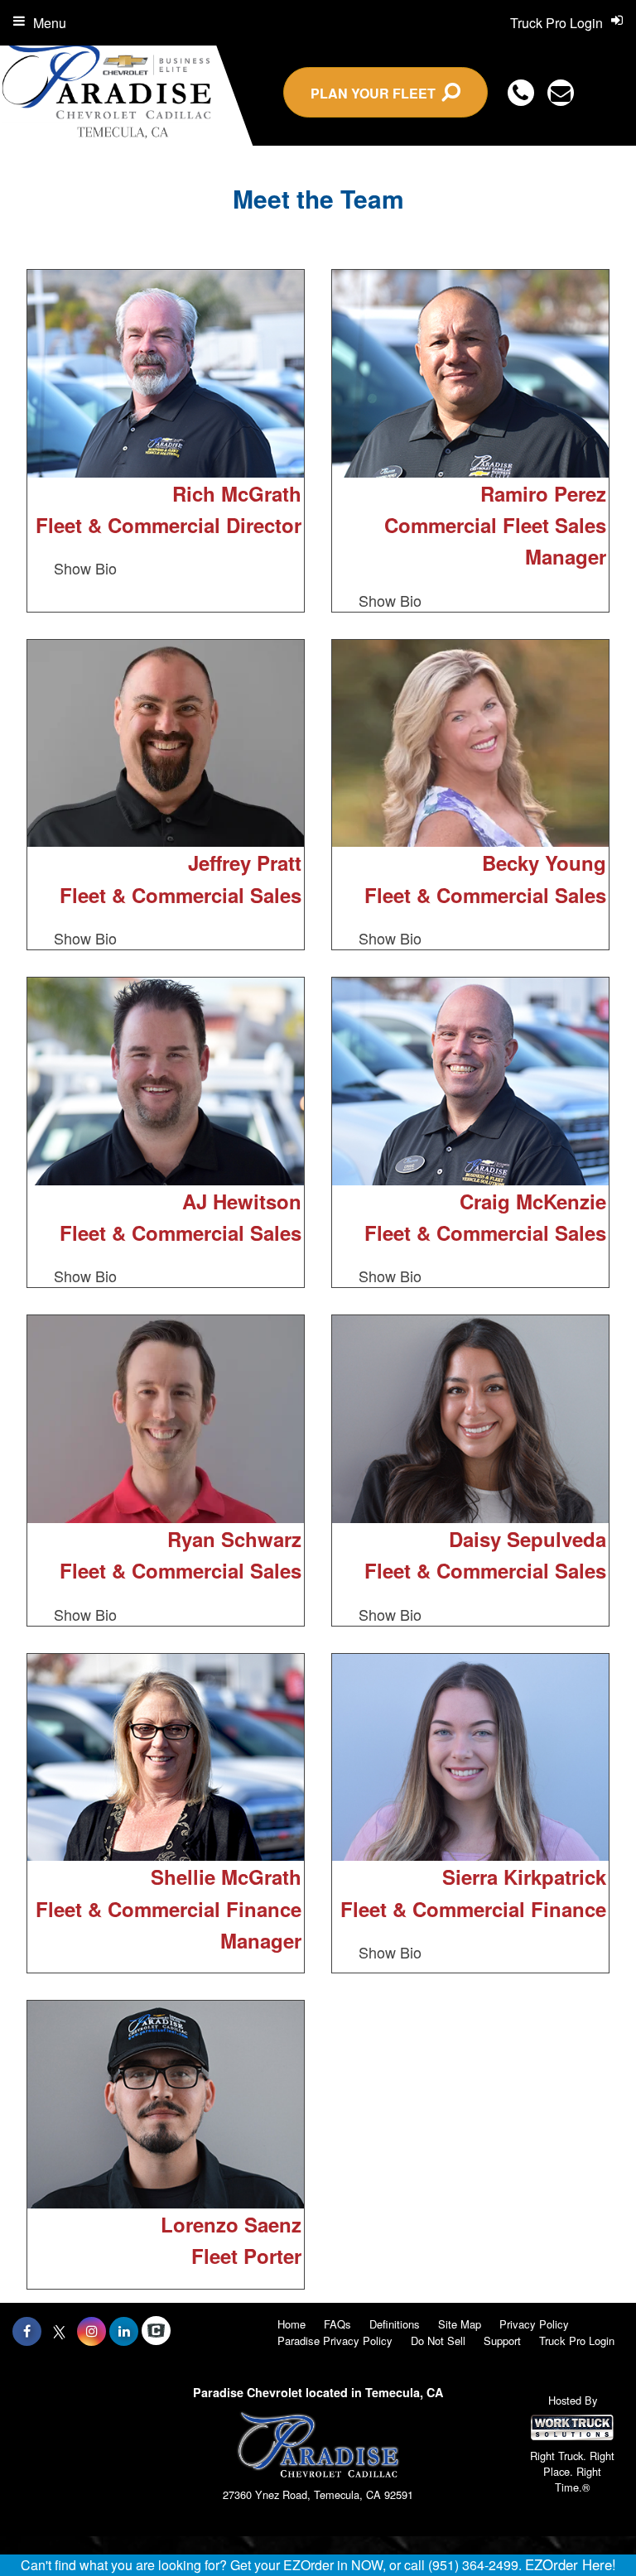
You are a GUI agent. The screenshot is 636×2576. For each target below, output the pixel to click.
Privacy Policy (534, 2324)
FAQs (337, 2324)
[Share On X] (59, 2331)
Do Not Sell (438, 2341)
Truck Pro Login (577, 2341)
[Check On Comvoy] (156, 2331)
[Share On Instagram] (92, 2331)
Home (291, 2324)
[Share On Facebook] (27, 2331)
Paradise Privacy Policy (335, 2341)
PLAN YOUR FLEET (376, 93)
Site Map (460, 2324)
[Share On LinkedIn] (124, 2331)
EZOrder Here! (571, 2564)
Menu (50, 23)
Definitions (395, 2324)
